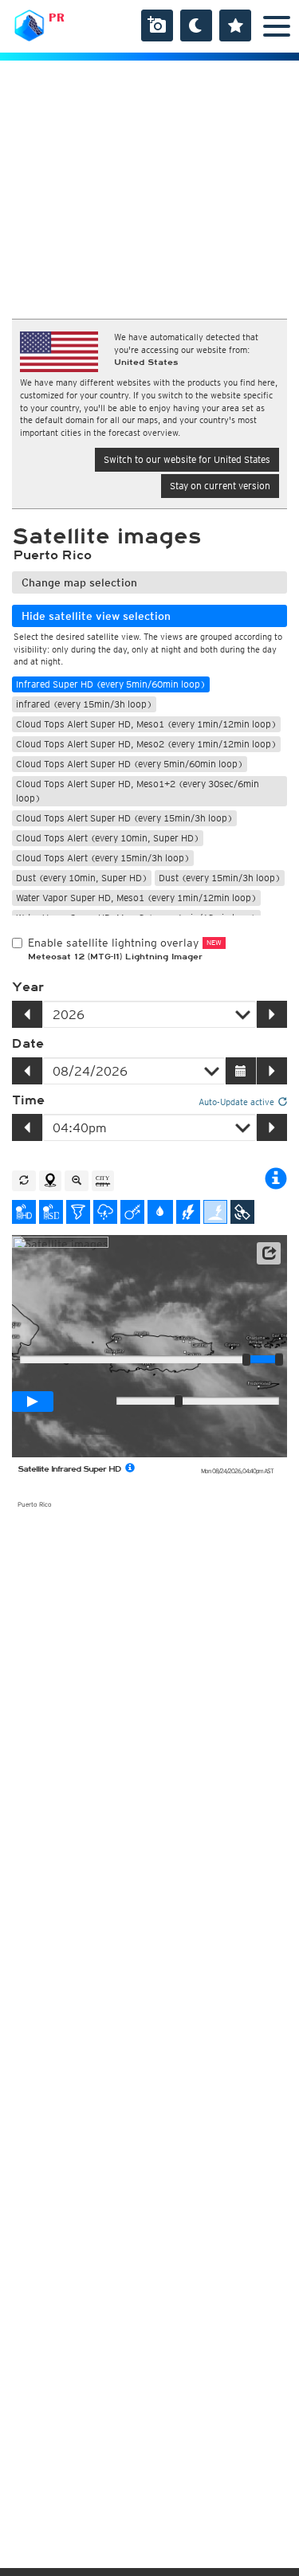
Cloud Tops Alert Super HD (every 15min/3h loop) (124, 818)
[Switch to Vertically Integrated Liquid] (160, 1212)
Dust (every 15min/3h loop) (220, 878)
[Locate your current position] (50, 1181)
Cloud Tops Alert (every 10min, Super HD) (108, 838)
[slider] (279, 1359)
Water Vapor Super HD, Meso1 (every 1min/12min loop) (136, 898)
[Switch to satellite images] (242, 1212)
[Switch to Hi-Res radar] (24, 1212)
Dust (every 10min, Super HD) (82, 878)
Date (28, 1044)
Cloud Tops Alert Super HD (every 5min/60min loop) (130, 764)
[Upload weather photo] (157, 25)
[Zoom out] (77, 1181)
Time (28, 1100)
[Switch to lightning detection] (188, 1212)
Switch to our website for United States (187, 459)
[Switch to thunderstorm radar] (105, 1212)
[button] (269, 1253)
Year (28, 987)
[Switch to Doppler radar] (78, 1212)
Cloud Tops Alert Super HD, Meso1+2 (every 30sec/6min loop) (138, 791)
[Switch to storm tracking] (132, 1212)
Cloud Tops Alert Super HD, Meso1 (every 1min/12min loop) (146, 724)
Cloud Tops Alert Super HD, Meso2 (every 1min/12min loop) (146, 744)
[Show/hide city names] (103, 1181)
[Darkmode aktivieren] (196, 25)
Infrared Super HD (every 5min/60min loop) (111, 684)
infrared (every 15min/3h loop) (84, 704)
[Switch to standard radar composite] (51, 1212)
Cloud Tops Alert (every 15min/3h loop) (103, 858)
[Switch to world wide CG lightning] (215, 1212)
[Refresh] (24, 1181)
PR (57, 18)
